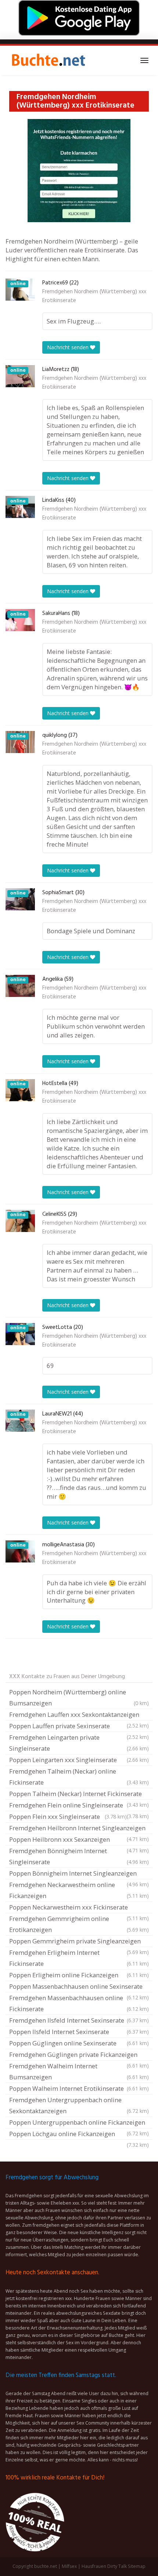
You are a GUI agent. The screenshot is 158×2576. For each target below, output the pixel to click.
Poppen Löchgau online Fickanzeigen (79, 2135)
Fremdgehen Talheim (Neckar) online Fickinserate (79, 1777)
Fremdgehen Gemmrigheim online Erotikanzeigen (79, 1924)
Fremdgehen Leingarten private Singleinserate (79, 1743)
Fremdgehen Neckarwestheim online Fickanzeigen (79, 1890)
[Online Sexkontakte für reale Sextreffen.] (48, 60)
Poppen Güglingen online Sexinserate (79, 2043)
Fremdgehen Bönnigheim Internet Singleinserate (79, 1856)
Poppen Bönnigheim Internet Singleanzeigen (79, 1874)
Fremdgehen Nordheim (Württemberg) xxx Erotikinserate (94, 296)
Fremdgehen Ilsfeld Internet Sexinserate (79, 2020)
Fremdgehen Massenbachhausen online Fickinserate (79, 2003)
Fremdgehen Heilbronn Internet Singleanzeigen (79, 1829)
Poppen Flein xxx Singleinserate (68, 1816)
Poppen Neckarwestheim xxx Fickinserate (79, 1908)
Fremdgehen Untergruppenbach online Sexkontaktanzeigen (79, 2105)
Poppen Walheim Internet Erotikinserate (79, 2088)
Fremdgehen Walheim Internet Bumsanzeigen (79, 2071)
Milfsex (69, 2566)
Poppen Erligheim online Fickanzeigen (79, 1975)
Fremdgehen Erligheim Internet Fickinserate (79, 1958)
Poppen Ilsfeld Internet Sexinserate (79, 2032)
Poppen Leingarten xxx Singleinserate (79, 1760)
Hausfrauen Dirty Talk (104, 2566)
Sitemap (137, 2566)
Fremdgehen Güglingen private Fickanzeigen (79, 2055)
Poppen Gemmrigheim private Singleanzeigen (79, 1942)
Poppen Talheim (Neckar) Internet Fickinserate (79, 1795)
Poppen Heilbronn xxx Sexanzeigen (79, 1840)
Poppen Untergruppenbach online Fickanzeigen (79, 2123)
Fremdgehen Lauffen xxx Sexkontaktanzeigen (79, 1715)
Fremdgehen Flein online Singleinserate (79, 1806)
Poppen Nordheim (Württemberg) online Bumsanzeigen (79, 1697)
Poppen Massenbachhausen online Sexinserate (79, 1987)
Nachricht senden (69, 347)
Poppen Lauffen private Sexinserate (79, 1727)
